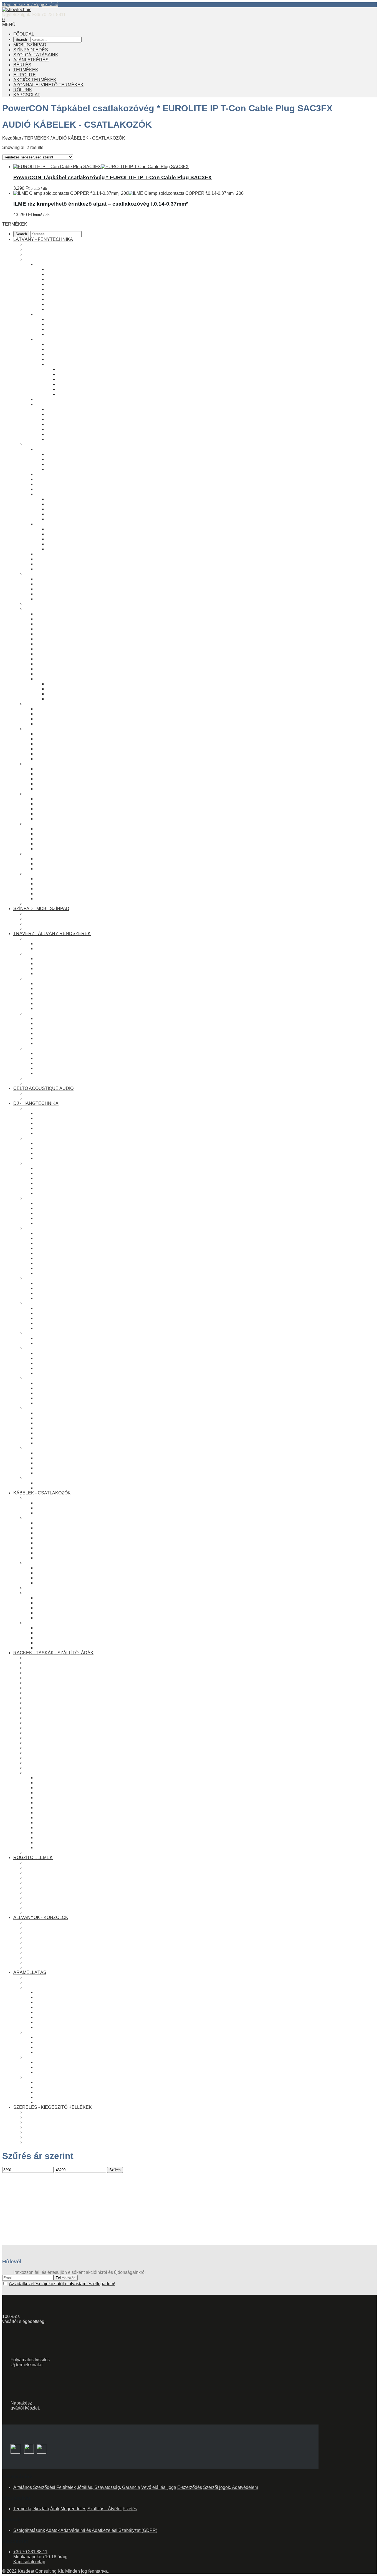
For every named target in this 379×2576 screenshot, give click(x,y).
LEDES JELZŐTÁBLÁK (59, 669)
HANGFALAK (49, 1238)
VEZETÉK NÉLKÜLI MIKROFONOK (72, 1313)
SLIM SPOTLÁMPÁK (68, 279)
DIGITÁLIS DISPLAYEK (59, 664)
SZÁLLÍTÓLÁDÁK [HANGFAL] (55, 1738)
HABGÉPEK (48, 479)
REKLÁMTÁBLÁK (54, 674)
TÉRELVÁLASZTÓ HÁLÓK (63, 829)
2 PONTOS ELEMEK (45, 954)
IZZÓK (31, 764)
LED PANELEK (51, 719)
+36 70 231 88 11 (30, 2552)
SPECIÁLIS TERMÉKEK (49, 1728)
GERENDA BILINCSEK (48, 1872)
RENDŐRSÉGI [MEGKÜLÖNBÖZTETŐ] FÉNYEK (85, 634)
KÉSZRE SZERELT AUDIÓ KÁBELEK (74, 1353)
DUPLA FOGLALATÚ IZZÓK (64, 784)
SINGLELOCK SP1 (55, 949)
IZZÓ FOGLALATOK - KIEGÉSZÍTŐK (72, 789)
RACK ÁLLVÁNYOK (45, 1947)
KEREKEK (46, 1823)
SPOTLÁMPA (38, 259)
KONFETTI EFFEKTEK (59, 489)
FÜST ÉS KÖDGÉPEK (69, 454)
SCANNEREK (39, 604)
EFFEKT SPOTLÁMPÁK (60, 314)
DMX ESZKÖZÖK (53, 754)
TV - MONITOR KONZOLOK (64, 884)
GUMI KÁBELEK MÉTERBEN (65, 1558)
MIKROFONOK (40, 1303)
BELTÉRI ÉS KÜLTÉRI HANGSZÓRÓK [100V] (82, 1288)
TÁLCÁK (44, 1838)
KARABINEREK (41, 1887)
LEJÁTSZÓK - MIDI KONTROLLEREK (63, 1108)
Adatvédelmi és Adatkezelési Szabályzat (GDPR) (109, 2530)
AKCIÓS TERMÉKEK (35, 80)
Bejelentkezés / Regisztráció (30, 5)
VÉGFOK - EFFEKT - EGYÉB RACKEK (64, 1683)
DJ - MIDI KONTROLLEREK (64, 1113)
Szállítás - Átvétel (104, 2509)
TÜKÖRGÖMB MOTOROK (73, 689)
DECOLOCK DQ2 (53, 959)
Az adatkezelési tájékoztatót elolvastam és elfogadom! (62, 2284)
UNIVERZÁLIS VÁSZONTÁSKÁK (58, 1723)
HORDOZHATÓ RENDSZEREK (68, 1253)
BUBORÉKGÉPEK (54, 484)
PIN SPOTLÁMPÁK (66, 284)
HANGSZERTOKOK (45, 1713)
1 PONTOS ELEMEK (45, 939)
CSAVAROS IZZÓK (55, 774)
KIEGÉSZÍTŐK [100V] (57, 1298)
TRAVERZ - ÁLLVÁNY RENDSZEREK (52, 934)
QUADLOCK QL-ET (55, 1033)
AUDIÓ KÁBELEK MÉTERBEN (67, 1358)
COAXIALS (47, 1438)
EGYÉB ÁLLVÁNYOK (46, 1942)
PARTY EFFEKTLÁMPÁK (61, 589)
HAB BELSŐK (50, 1848)
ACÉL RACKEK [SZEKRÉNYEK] (57, 1688)
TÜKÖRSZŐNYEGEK (69, 694)
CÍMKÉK (44, 1818)
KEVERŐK (35, 1138)
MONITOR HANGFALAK (60, 1248)
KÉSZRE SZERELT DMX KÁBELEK (72, 859)
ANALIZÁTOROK (53, 1183)
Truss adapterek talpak (58, 1053)
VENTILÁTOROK (53, 554)
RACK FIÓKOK (51, 1833)
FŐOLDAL (24, 34)
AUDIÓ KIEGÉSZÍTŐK (47, 1448)
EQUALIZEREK (51, 1168)
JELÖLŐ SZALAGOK (57, 1393)
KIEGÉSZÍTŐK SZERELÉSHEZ (56, 2142)
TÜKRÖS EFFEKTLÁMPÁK (63, 599)
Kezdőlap (12, 138)
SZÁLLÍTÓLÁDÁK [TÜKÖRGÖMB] (59, 1758)
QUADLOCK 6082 (54, 1018)
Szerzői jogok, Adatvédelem (231, 2487)
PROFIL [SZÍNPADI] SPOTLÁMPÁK (82, 294)
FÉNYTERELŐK (74, 394)
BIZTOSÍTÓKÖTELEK (46, 1877)
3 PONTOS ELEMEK (45, 978)
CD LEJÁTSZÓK (52, 1118)
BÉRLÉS (22, 65)
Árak (55, 2509)
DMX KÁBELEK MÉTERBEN (65, 864)
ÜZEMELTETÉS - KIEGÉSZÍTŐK (69, 1843)
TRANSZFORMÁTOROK (61, 2062)
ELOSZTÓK (36, 1982)
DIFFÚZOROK (61, 434)
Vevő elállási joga (159, 2487)
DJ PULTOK (48, 1483)
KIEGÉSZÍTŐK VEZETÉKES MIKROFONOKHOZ (85, 1318)
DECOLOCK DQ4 (53, 1043)
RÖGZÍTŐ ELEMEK (33, 1858)
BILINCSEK (36, 1867)
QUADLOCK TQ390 (55, 1038)
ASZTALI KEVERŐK (56, 1143)
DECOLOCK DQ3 (53, 983)
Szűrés (115, 2170)
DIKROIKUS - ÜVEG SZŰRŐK (88, 384)
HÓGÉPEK (47, 474)
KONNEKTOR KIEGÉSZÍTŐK (65, 2052)
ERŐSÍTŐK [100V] (54, 1283)
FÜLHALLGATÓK (42, 1333)
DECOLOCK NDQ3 (55, 993)
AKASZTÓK (36, 1902)
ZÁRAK (43, 1783)
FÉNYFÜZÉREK (52, 654)
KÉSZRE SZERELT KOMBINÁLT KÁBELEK (80, 1533)
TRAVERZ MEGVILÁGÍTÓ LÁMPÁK (83, 349)
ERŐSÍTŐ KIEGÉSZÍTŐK (61, 1223)
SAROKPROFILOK (55, 1803)
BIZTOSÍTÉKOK (52, 2082)
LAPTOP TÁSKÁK (43, 1708)
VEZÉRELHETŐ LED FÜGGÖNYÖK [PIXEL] (80, 709)
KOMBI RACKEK (41, 1673)
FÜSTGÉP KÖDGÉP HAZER (65, 449)
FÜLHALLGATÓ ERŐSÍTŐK (64, 1218)
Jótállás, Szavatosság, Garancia (108, 2487)
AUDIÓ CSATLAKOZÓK (60, 1363)
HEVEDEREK (39, 1897)
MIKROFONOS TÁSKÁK (49, 1693)
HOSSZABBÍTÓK (42, 1977)
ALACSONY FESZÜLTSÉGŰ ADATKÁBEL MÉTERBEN (92, 1543)
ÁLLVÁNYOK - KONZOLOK (41, 1917)
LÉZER (32, 249)
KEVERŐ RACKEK (44, 1668)
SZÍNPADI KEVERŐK (57, 1153)
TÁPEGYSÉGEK (52, 2072)
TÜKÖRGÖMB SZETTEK (72, 684)
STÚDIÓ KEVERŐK (55, 1148)
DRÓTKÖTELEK (41, 1882)
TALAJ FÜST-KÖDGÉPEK (73, 464)
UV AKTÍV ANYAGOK (57, 849)
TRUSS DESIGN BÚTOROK (64, 1073)
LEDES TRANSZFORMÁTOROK (69, 2067)
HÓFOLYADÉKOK (65, 504)
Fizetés (130, 2509)
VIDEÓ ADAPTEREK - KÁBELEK (69, 899)
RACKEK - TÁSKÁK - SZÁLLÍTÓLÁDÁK (53, 1653)
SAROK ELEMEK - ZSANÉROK (67, 1798)
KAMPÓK (34, 1862)
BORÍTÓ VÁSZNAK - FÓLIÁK (65, 1063)
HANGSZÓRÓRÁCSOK (60, 1413)
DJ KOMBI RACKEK (45, 1678)
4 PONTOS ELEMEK (45, 1013)
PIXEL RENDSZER (44, 704)
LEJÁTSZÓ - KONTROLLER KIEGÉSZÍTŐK (79, 1133)
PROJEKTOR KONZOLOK (62, 889)
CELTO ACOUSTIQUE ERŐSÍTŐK (59, 1098)
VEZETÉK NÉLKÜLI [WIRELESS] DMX (75, 744)
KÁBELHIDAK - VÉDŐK (60, 1383)
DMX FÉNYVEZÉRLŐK (59, 734)
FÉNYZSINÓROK (53, 659)
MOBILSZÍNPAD (30, 45)
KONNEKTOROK (42, 2032)
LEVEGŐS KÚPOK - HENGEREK (80, 544)
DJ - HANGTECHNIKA (36, 1103)
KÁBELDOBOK (51, 1403)
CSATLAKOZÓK (52, 2037)
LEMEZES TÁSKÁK (45, 1698)
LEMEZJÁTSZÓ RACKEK (50, 1658)
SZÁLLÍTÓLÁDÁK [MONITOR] (55, 1768)
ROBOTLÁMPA (40, 244)
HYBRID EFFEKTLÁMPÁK (63, 594)
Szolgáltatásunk (29, 2530)
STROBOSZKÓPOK (56, 564)
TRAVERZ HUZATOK (57, 839)
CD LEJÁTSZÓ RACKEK (50, 1663)
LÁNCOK (34, 1892)
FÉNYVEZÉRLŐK (43, 729)
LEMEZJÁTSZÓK (53, 1123)
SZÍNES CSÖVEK (76, 374)
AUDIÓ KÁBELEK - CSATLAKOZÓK (61, 1348)
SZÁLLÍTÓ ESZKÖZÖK (59, 1068)
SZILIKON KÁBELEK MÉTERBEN (70, 1553)
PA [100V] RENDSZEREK (50, 1278)
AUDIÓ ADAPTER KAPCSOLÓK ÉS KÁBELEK (83, 1368)
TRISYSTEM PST (53, 1008)
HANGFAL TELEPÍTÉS (59, 1273)
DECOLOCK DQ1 (53, 944)
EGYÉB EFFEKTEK (56, 524)
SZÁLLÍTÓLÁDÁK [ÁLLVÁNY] (54, 1763)
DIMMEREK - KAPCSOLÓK (63, 749)
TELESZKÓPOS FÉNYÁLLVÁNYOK (61, 1922)
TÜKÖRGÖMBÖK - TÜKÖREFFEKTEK (64, 794)
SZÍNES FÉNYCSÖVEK (60, 614)
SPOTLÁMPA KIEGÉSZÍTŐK (75, 364)
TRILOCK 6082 (51, 998)
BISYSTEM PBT (52, 973)
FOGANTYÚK (50, 1788)
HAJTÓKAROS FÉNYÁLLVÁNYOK (60, 1927)
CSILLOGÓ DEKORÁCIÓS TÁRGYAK (74, 639)
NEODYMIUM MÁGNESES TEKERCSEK (77, 1428)
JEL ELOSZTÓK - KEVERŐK (65, 1193)
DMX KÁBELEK (40, 854)
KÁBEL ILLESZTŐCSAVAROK (66, 2047)
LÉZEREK (46, 569)
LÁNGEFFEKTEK (65, 534)
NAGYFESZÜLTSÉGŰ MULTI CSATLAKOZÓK (82, 2042)
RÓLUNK (23, 90)
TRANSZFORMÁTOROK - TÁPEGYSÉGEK (68, 2057)
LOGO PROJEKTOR (45, 254)
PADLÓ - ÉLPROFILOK (59, 1808)
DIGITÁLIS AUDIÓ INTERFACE (67, 1468)
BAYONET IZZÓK (53, 779)
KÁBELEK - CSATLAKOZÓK (42, 1493)
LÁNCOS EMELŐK (44, 1907)
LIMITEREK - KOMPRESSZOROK (70, 1173)
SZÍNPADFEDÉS (31, 50)
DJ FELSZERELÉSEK (47, 1478)
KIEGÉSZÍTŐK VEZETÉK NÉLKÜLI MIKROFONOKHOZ (92, 1323)
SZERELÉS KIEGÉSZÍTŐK (63, 1813)
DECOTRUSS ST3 (55, 988)
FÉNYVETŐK (60, 304)
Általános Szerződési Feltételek (45, 2487)
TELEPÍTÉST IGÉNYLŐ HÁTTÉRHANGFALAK (83, 1258)
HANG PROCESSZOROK (50, 1163)
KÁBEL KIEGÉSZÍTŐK (47, 1378)
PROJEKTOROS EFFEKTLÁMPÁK (71, 584)
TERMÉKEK (26, 70)
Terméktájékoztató (31, 2509)
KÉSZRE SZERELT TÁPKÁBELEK (71, 1523)
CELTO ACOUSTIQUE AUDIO (43, 1088)
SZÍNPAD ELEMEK (44, 914)
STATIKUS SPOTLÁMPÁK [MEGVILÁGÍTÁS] (80, 264)
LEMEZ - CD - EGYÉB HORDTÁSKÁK (74, 1488)
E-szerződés (190, 2487)
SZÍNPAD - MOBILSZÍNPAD (41, 909)
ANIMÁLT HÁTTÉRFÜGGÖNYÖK (69, 714)
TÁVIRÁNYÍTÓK (52, 759)
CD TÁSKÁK (37, 1703)
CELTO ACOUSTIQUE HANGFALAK (61, 1093)
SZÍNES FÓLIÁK (74, 369)
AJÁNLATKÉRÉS (31, 60)
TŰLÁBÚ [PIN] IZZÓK (57, 769)
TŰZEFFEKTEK (63, 529)
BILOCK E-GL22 (52, 968)
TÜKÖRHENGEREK (67, 699)
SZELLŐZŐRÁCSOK (57, 1778)
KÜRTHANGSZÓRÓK (58, 1443)
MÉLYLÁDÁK (49, 1243)
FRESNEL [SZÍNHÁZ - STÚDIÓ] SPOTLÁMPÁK (94, 299)
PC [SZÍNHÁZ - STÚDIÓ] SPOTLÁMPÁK (87, 309)
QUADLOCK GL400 (55, 1028)
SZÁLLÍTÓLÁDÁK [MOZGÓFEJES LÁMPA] (67, 1748)
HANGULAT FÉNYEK (57, 629)
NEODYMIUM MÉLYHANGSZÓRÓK (72, 1423)
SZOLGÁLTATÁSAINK (36, 55)
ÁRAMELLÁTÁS (30, 1972)
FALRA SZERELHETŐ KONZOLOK (60, 1957)
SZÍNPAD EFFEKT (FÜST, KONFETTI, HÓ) (68, 444)
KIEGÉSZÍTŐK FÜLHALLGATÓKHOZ (73, 1343)
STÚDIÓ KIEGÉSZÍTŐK (59, 1463)
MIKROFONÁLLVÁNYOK (61, 1328)
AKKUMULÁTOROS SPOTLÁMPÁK (83, 359)
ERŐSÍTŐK (36, 1198)
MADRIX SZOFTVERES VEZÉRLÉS (72, 739)
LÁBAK (43, 1793)
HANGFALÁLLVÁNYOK (59, 1268)
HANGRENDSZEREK (58, 1263)
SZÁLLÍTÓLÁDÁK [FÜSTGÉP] (55, 1753)
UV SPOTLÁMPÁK (66, 329)
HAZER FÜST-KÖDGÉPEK (74, 459)
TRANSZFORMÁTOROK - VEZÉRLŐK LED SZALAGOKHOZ (97, 644)
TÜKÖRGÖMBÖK (53, 679)
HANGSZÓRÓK (40, 1408)
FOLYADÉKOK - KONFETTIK (65, 494)
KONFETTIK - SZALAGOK (73, 519)
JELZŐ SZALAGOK (55, 2097)
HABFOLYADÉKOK (66, 509)
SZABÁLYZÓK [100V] (57, 1293)
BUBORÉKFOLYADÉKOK (73, 514)
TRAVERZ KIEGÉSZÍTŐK (50, 1048)
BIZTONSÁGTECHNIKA (49, 2127)
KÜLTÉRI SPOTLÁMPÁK (61, 399)
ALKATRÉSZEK (41, 1773)
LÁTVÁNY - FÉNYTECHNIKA (43, 239)
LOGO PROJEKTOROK (70, 354)
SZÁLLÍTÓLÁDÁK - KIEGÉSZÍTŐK (59, 1733)
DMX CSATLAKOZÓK (58, 869)
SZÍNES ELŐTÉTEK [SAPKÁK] (89, 379)
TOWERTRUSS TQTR (58, 1023)
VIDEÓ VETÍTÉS (41, 874)
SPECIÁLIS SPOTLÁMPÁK (63, 339)
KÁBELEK (35, 1518)
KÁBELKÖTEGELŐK (57, 1398)
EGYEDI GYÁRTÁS (44, 1853)
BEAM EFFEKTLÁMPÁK (60, 579)
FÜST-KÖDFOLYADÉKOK (73, 499)
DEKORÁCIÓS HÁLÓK (59, 844)
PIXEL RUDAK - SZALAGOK (64, 724)
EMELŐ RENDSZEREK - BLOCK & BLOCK (68, 1078)
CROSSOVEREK (53, 1178)
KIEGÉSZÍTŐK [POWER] (49, 2077)
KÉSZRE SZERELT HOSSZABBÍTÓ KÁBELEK (83, 1538)
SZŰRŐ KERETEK (77, 389)
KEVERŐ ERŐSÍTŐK (57, 1213)
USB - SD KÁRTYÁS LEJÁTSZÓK (70, 1128)
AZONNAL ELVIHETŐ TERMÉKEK (48, 85)
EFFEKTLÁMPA (41, 574)
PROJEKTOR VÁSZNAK (60, 894)
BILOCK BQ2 (49, 964)
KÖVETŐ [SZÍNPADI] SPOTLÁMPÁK (84, 344)
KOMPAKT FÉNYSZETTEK (74, 334)
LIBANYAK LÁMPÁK (56, 1473)
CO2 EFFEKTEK (64, 539)
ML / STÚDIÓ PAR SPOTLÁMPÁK (81, 274)
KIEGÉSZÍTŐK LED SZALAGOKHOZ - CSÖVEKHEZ (89, 649)
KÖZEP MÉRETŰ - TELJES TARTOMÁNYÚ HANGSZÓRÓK (96, 1433)
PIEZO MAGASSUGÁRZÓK (63, 1418)
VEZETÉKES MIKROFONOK (65, 1308)
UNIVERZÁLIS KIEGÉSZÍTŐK (66, 1058)
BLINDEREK (60, 319)
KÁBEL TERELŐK (43, 1912)
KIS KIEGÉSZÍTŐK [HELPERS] (67, 1458)
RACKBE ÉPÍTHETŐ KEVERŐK (68, 1158)
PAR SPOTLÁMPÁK (67, 269)
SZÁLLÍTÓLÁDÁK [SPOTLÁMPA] (58, 1743)
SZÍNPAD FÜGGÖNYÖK (60, 834)
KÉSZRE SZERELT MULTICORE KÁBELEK (80, 1528)
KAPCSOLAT (27, 95)
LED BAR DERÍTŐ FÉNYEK (75, 289)
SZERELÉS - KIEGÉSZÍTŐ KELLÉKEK (53, 2107)
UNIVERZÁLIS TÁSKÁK (49, 1718)
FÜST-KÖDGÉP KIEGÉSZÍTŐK (78, 469)
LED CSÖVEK (50, 619)
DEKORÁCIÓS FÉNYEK (49, 609)
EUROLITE (25, 75)
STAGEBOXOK (51, 1373)
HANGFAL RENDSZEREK (51, 1228)
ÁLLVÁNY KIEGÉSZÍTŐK (50, 1952)
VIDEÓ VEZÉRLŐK (55, 879)
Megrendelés (73, 2509)
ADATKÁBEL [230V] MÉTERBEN (69, 1548)
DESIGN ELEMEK (43, 824)
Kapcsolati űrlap (29, 2562)
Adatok (53, 2530)
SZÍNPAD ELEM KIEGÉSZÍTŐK (56, 919)
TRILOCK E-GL (51, 1003)
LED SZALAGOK (53, 624)
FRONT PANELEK (54, 1828)
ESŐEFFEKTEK (63, 549)
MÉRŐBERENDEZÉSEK (61, 1388)
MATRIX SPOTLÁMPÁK (71, 324)
